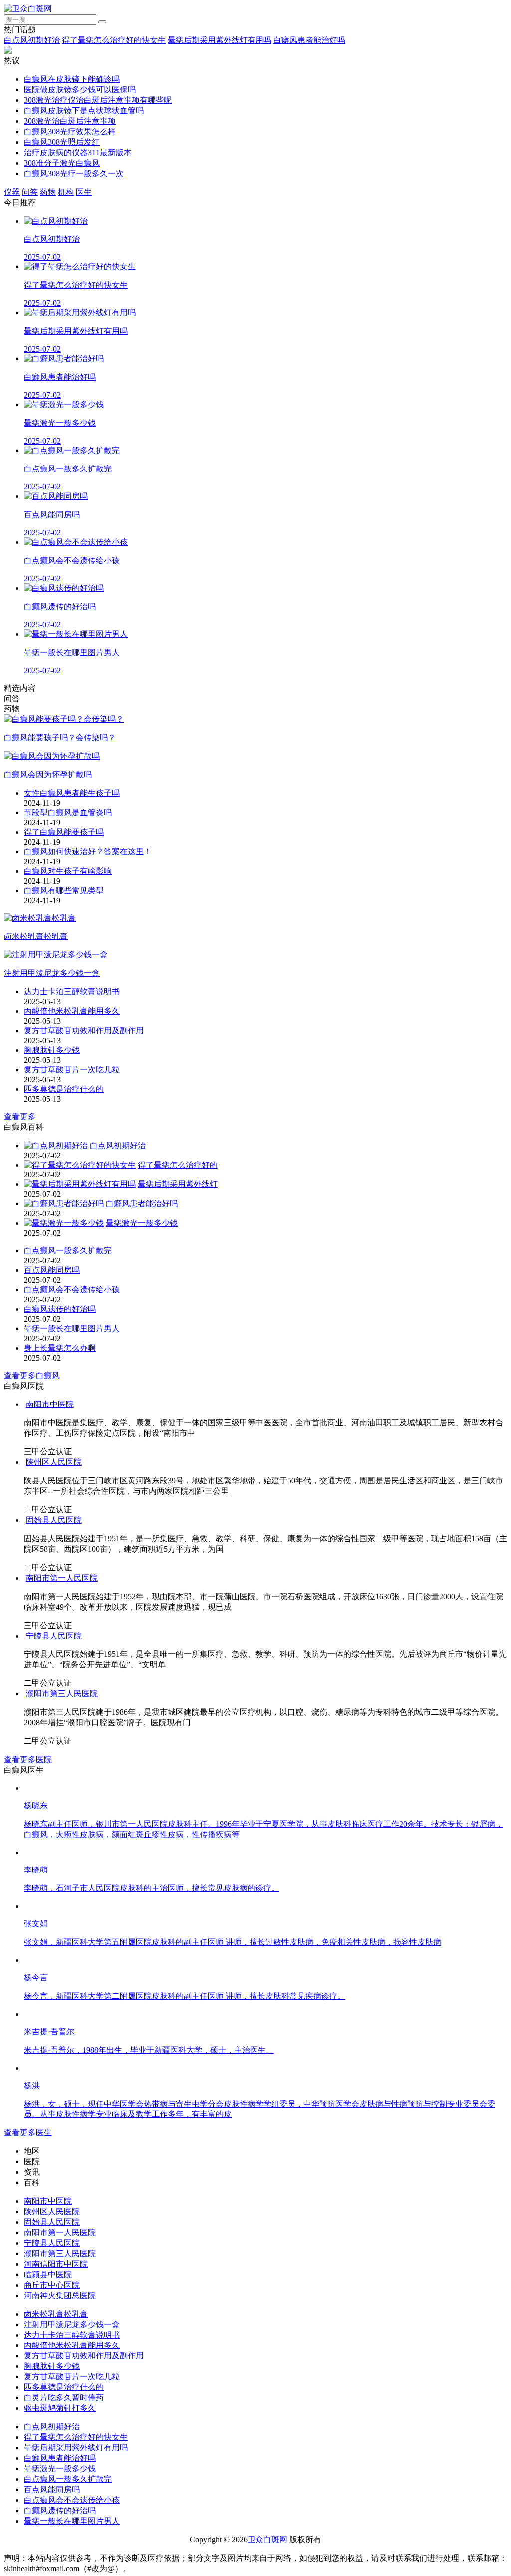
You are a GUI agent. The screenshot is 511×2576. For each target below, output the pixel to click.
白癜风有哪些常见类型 (64, 890)
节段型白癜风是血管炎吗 (68, 813)
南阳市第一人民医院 (62, 1578)
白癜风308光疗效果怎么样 (70, 131)
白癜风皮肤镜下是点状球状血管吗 (84, 111)
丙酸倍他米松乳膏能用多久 (72, 1011)
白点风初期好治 (32, 40)
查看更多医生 (28, 2133)
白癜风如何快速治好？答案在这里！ (88, 851)
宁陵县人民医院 (54, 1636)
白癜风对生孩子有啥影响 (68, 871)
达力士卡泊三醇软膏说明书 (72, 992)
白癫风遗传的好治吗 (60, 1309)
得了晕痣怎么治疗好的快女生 (114, 40)
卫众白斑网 (267, 2539)
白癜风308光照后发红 (62, 142)
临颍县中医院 (48, 2274)
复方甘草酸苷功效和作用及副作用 (84, 1031)
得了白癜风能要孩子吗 (64, 832)
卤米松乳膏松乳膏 (56, 2314)
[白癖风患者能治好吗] (64, 1204)
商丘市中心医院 (52, 2285)
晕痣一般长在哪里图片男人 (72, 1328)
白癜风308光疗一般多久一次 (74, 173)
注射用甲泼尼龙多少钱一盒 (72, 2324)
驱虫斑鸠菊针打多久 (60, 2408)
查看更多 (20, 1116)
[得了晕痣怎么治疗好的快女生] (80, 1165)
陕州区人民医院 (54, 1462)
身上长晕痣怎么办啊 (60, 1348)
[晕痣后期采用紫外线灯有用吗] (80, 1184)
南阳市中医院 (50, 1404)
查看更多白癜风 (32, 1375)
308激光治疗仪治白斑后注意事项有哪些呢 (98, 100)
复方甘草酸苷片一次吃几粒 (72, 1069)
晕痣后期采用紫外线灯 (178, 1184)
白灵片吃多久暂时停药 (64, 2398)
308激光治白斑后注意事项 (70, 121)
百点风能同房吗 (52, 1270)
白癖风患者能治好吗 (309, 40)
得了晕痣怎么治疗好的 (178, 1165)
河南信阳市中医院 (56, 2264)
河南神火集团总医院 (60, 2295)
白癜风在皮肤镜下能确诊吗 (72, 79)
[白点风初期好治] (56, 1145)
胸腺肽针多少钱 (52, 1050)
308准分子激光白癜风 (62, 163)
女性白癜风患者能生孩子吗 (72, 793)
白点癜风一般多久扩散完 (68, 1251)
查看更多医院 (28, 1759)
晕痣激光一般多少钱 (142, 1223)
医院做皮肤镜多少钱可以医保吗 (80, 90)
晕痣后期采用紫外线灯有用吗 (220, 40)
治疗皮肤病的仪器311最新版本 (78, 152)
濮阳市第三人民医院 (62, 1694)
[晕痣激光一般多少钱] (64, 1223)
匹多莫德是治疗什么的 (64, 1089)
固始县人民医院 (54, 1520)
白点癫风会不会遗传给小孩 (72, 1289)
